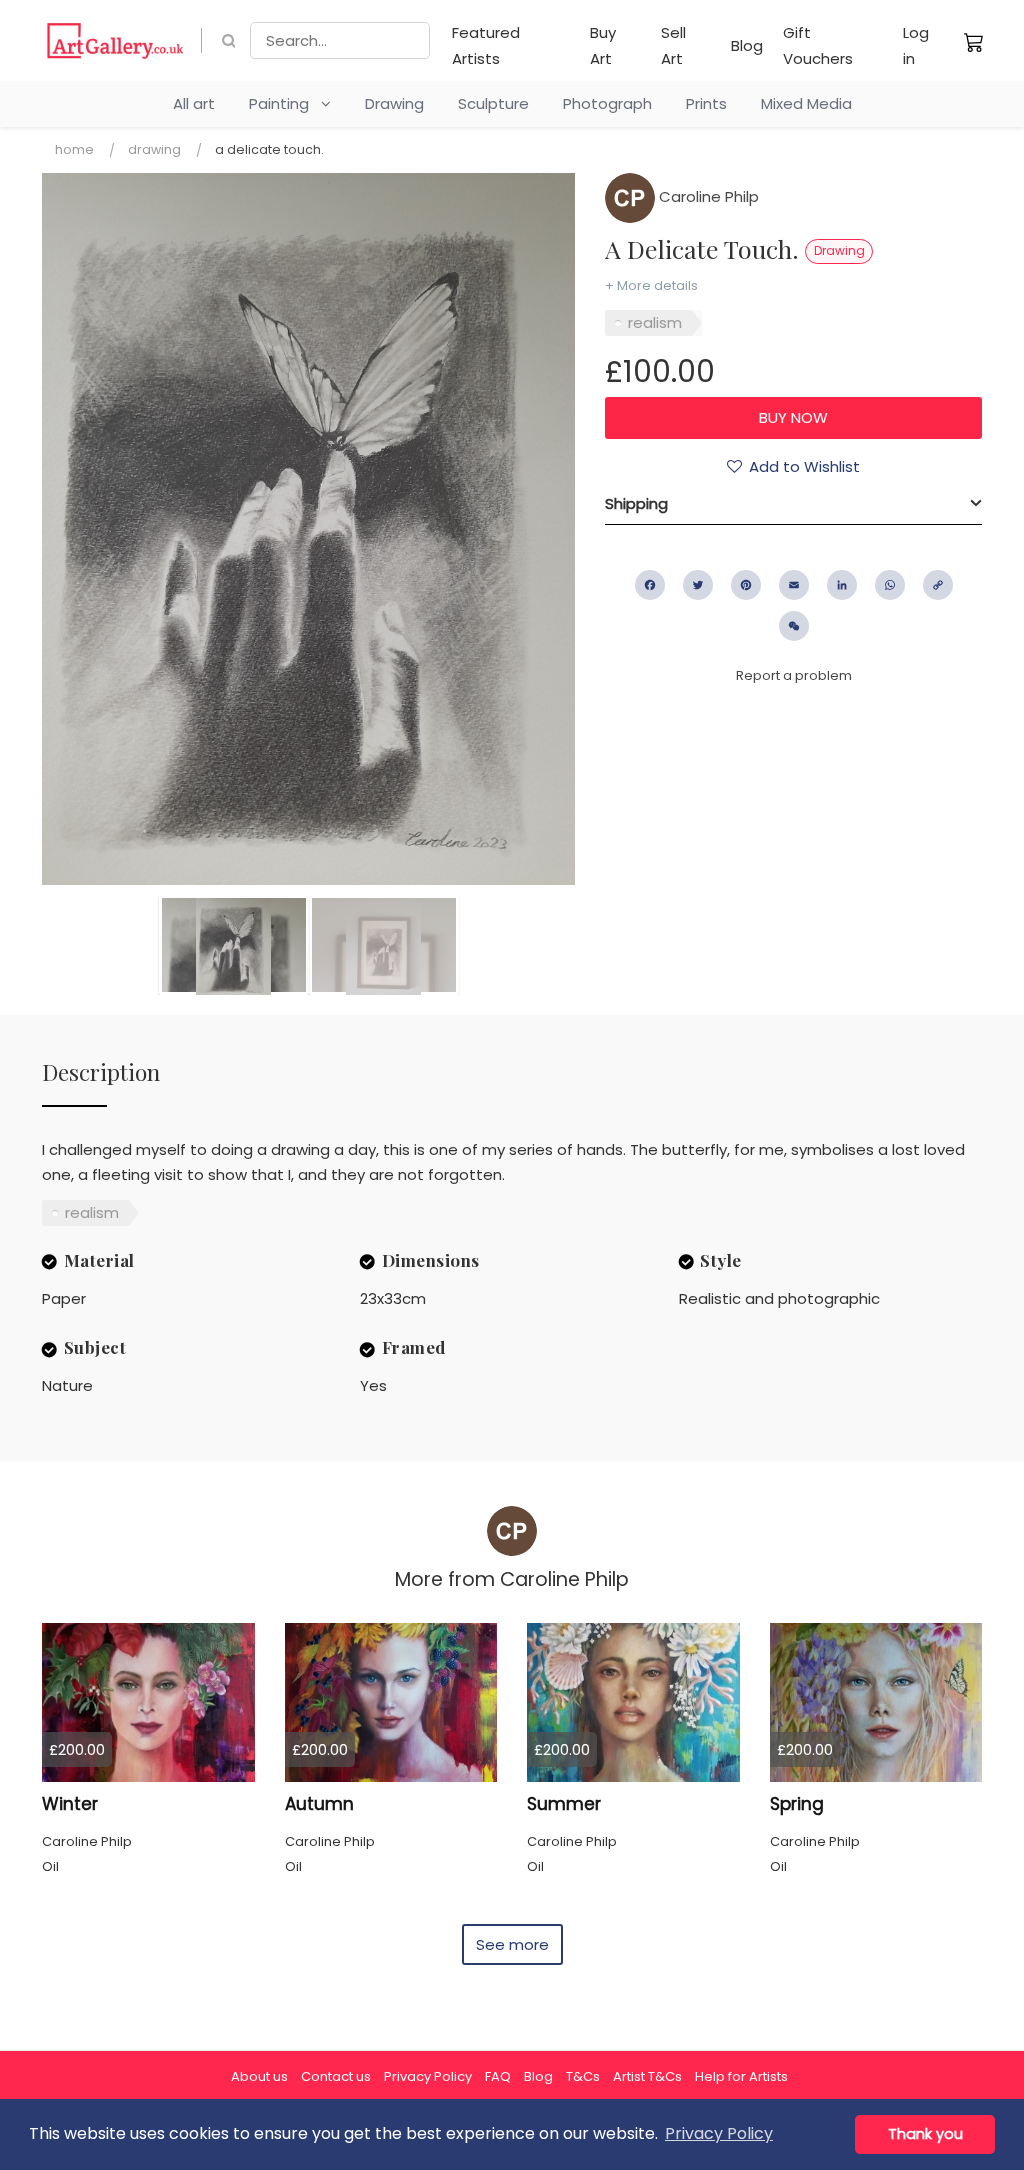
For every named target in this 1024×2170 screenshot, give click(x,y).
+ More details (651, 285)
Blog (747, 45)
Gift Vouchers (818, 45)
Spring (797, 1804)
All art (194, 103)
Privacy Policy (428, 2076)
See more (512, 1944)
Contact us (336, 2076)
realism (655, 322)
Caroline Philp (707, 196)
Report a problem (794, 675)
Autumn (319, 1804)
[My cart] (974, 42)
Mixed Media (806, 103)
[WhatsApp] (890, 585)
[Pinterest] (746, 585)
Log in (916, 45)
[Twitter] (698, 585)
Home (74, 149)
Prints (706, 103)
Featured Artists (486, 45)
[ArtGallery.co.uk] (115, 40)
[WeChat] (794, 626)
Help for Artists (741, 2076)
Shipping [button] (636, 503)
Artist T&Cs (647, 2076)
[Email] (794, 585)
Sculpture (493, 103)
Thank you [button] (925, 2134)
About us (259, 2076)
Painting (285, 103)
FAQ (498, 2076)
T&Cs (583, 2076)
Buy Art (603, 45)
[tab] (793, 504)
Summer (564, 1804)
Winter (70, 1804)
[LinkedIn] (842, 585)
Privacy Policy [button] (719, 2133)
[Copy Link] (938, 585)
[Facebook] (650, 585)
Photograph (607, 103)
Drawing (394, 103)
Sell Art (673, 45)
